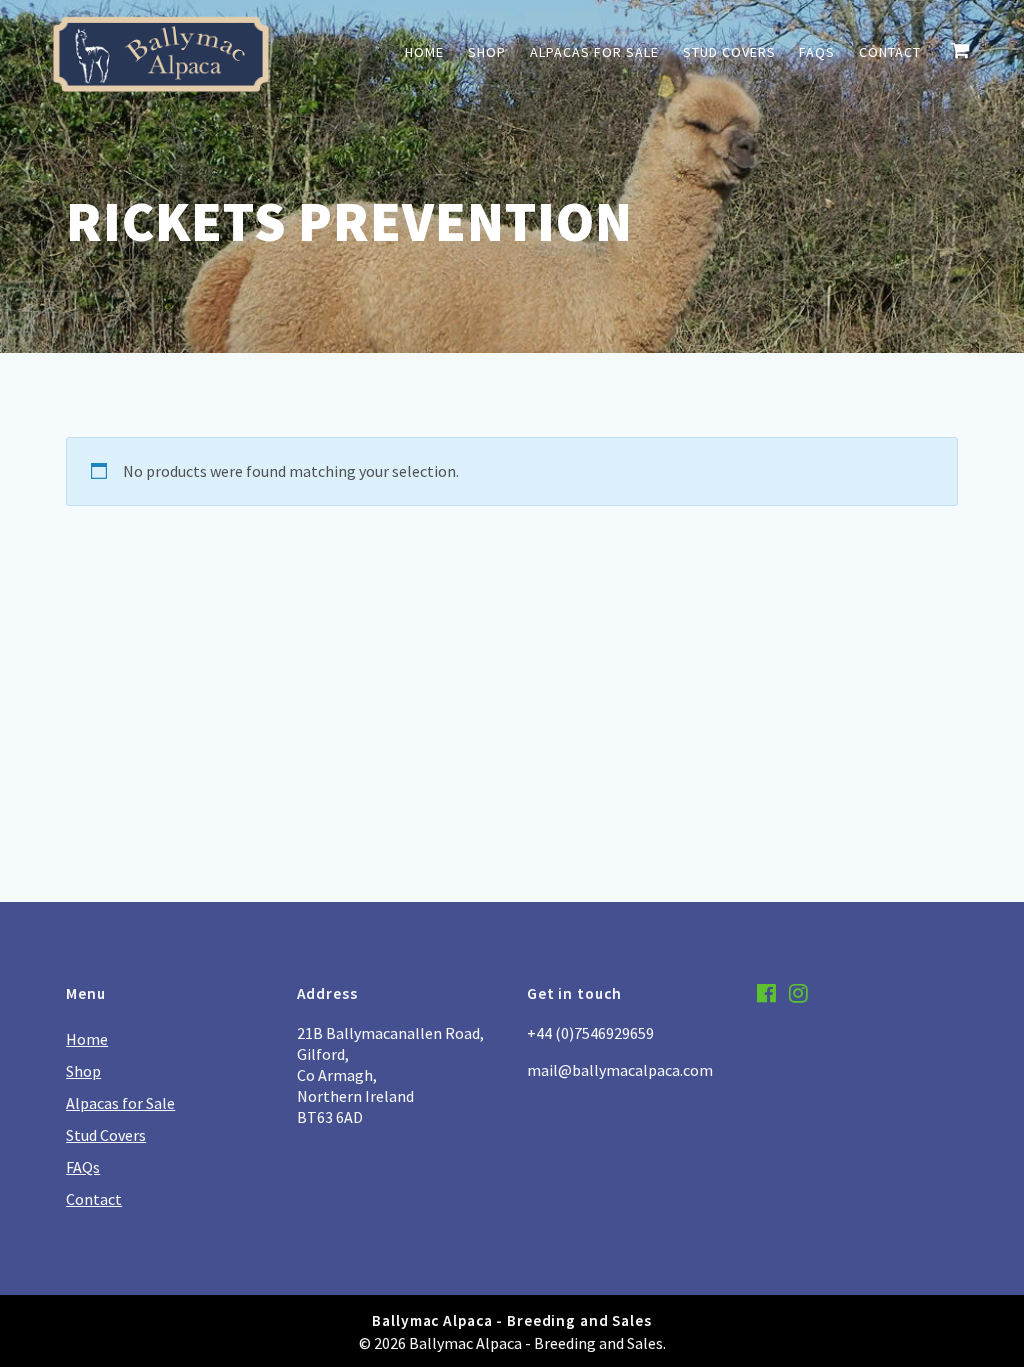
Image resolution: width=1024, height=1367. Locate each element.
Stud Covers (729, 52)
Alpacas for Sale (594, 52)
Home (424, 52)
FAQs (817, 52)
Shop (487, 52)
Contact (890, 52)
